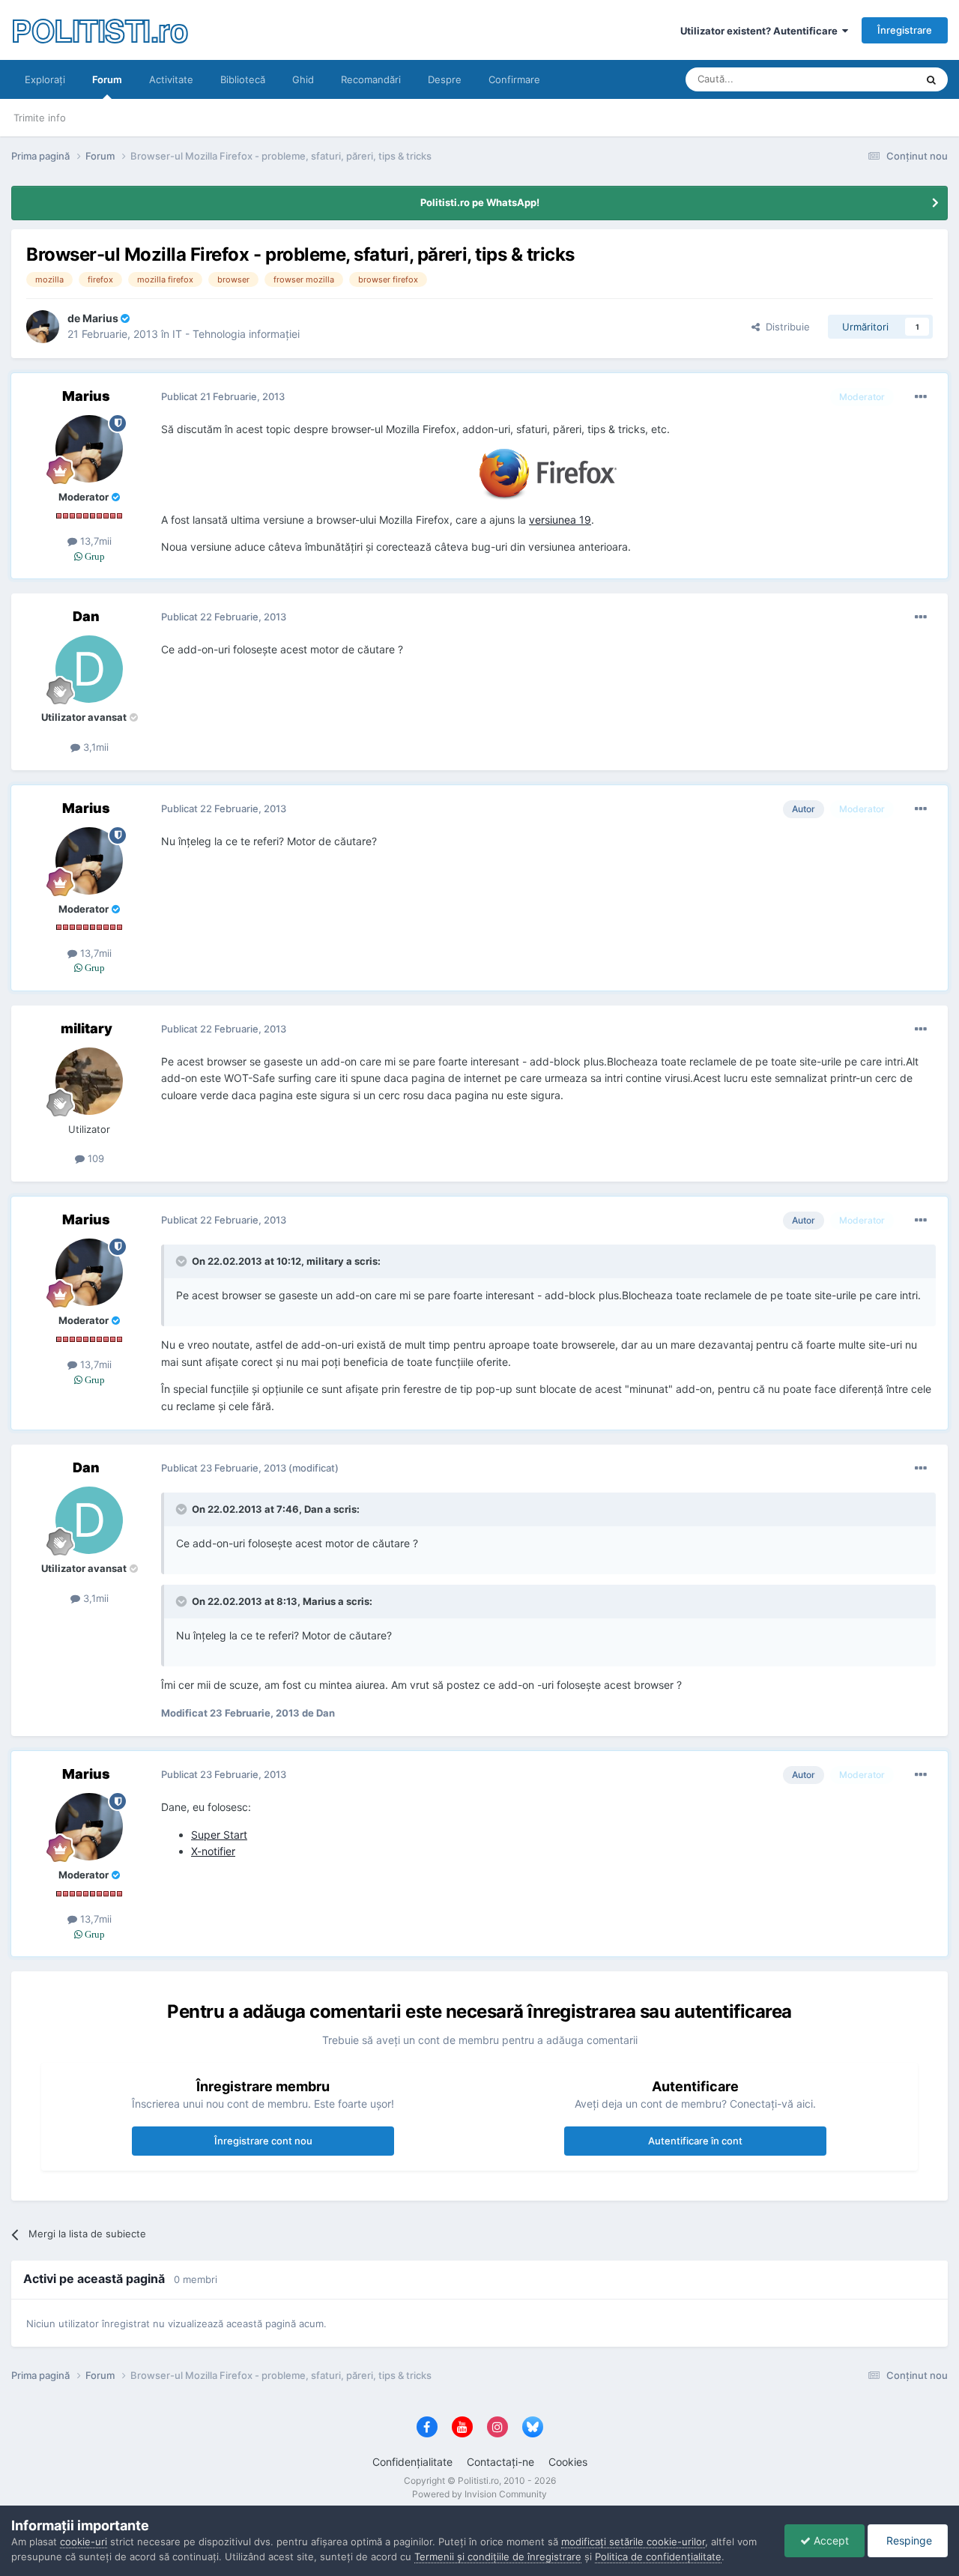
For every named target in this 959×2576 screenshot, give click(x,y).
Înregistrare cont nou (263, 2141)
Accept (830, 2540)
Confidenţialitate (412, 2462)
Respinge (908, 2540)
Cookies (568, 2462)
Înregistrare (905, 30)
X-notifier (213, 1851)
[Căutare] (931, 79)
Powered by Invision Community (479, 2494)
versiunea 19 (560, 520)
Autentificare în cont (695, 2141)
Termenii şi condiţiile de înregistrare (498, 2557)
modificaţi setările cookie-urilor (633, 2542)
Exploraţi (45, 79)
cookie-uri (84, 2542)
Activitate (171, 79)
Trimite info (40, 118)
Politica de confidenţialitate (658, 2557)
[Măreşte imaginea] (549, 473)
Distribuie (785, 327)
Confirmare (514, 79)
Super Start (219, 1835)
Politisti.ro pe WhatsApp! (480, 202)
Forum (107, 79)
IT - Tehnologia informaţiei (236, 334)
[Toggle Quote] (183, 1261)
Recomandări (371, 79)
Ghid (303, 79)
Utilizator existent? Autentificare (761, 31)
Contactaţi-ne (500, 2462)
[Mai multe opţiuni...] (921, 397)
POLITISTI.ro (99, 30)
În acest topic (866, 79)
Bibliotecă (243, 79)
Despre (445, 79)
